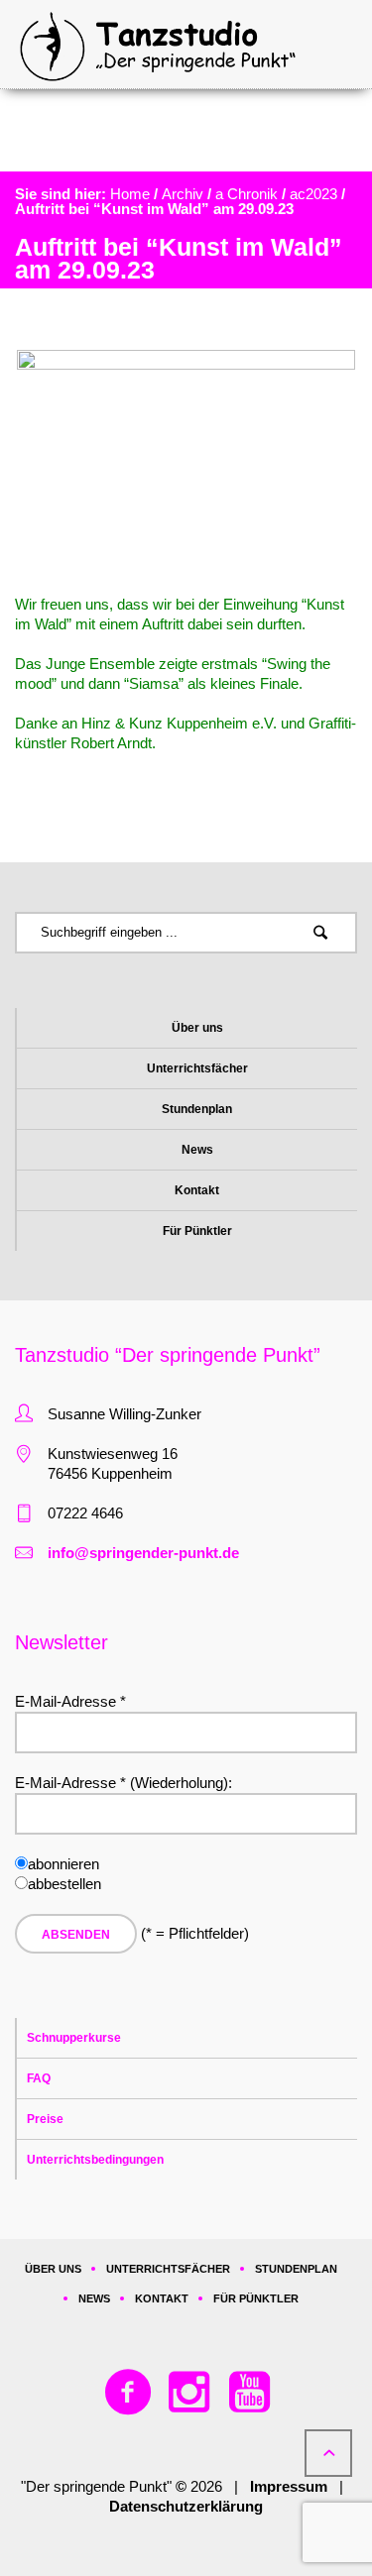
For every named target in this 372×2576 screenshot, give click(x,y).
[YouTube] (250, 2393)
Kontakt (197, 1190)
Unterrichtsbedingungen (95, 2160)
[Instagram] (189, 2393)
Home (130, 194)
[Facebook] (129, 2393)
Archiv (183, 194)
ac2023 (313, 194)
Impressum (289, 2486)
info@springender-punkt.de (143, 1553)
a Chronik (247, 194)
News (197, 1150)
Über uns (197, 1028)
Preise (45, 2119)
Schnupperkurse (74, 2038)
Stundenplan (197, 1109)
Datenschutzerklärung (186, 2506)
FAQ (39, 2078)
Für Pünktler (197, 1231)
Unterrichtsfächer (197, 1068)
